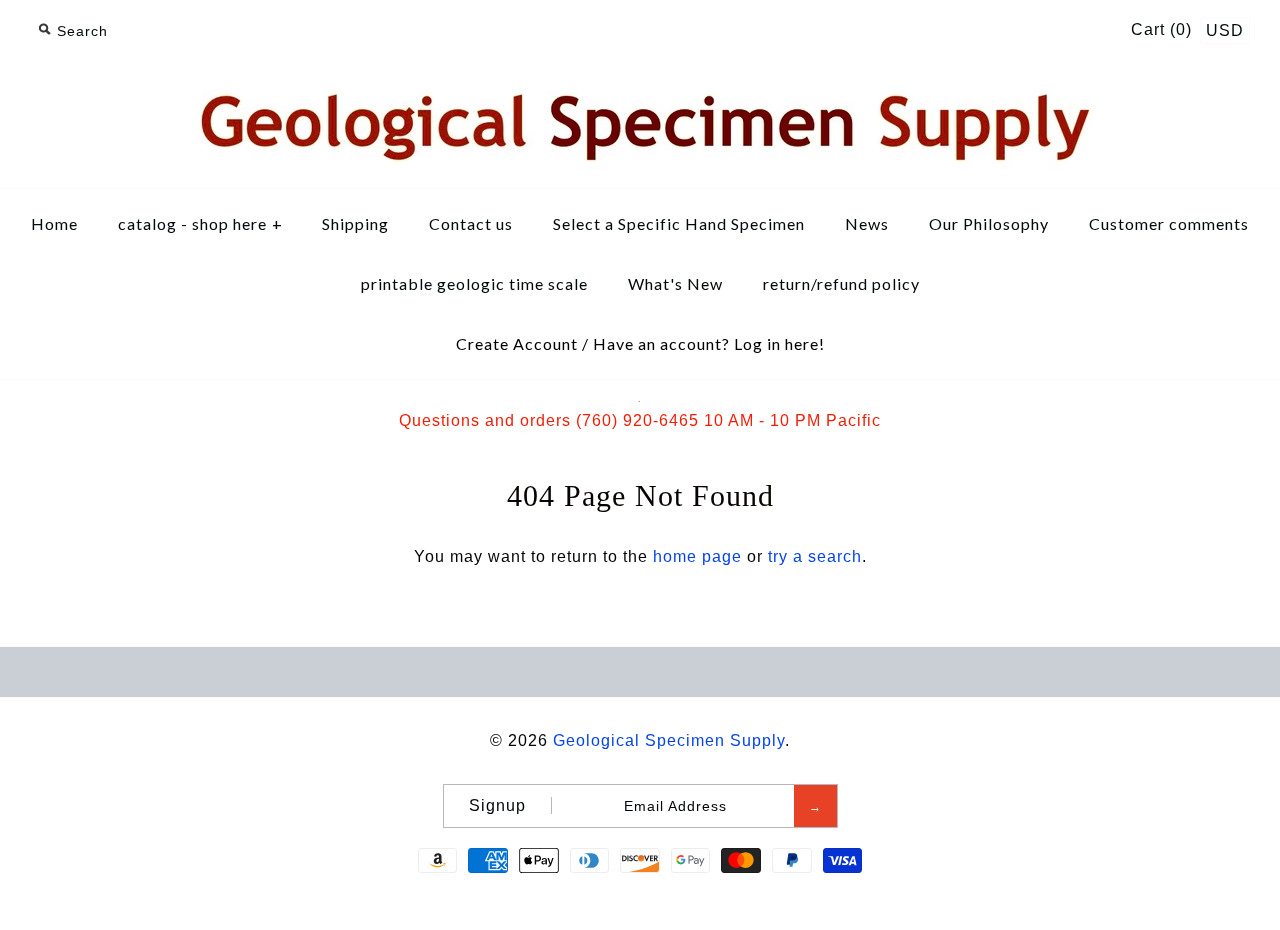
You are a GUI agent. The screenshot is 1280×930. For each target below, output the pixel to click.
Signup (497, 805)
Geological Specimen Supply (669, 740)
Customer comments (1169, 223)
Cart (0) (1164, 29)
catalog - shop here (200, 223)
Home (54, 223)
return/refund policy (841, 283)
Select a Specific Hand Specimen (679, 223)
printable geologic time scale (474, 283)
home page (697, 556)
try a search (815, 556)
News (867, 223)
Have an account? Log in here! (709, 343)
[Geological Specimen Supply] (640, 87)
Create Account (517, 343)
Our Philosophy (989, 223)
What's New (675, 283)
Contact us (471, 223)
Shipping (355, 223)
